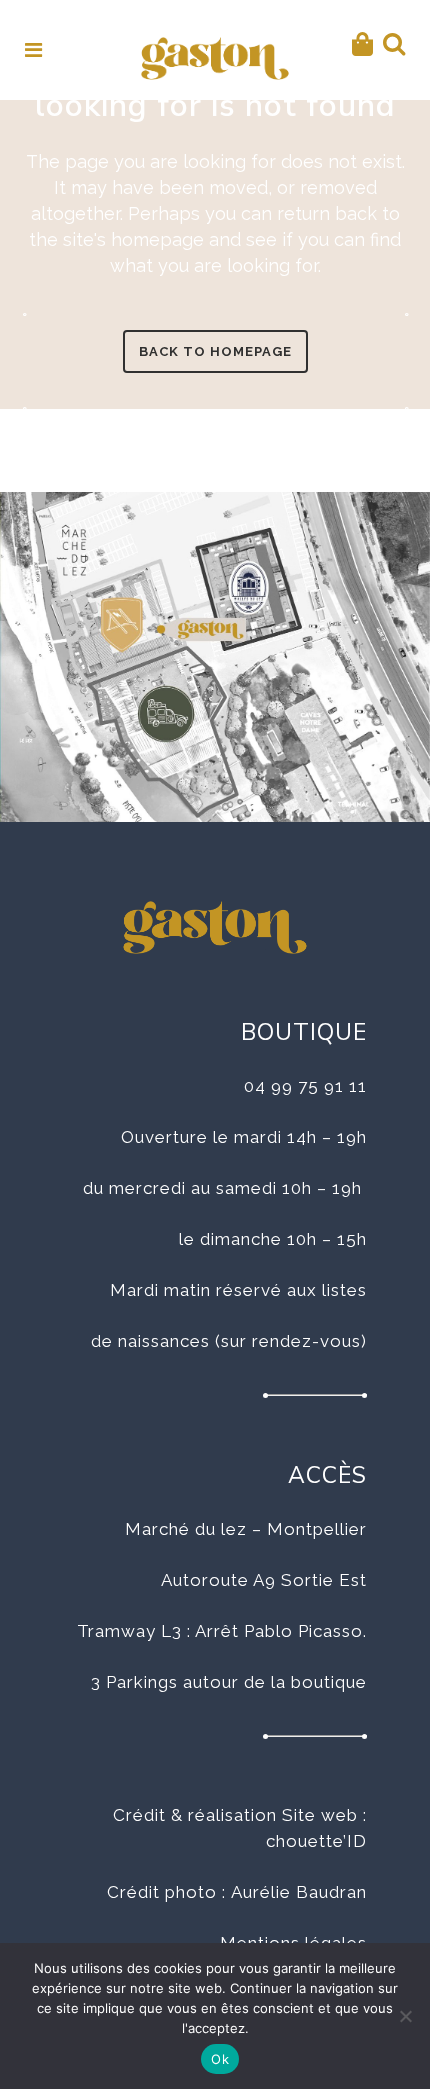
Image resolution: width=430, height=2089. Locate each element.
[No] (405, 2016)
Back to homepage (215, 351)
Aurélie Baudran (299, 1892)
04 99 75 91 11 (305, 1086)
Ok (220, 2059)
